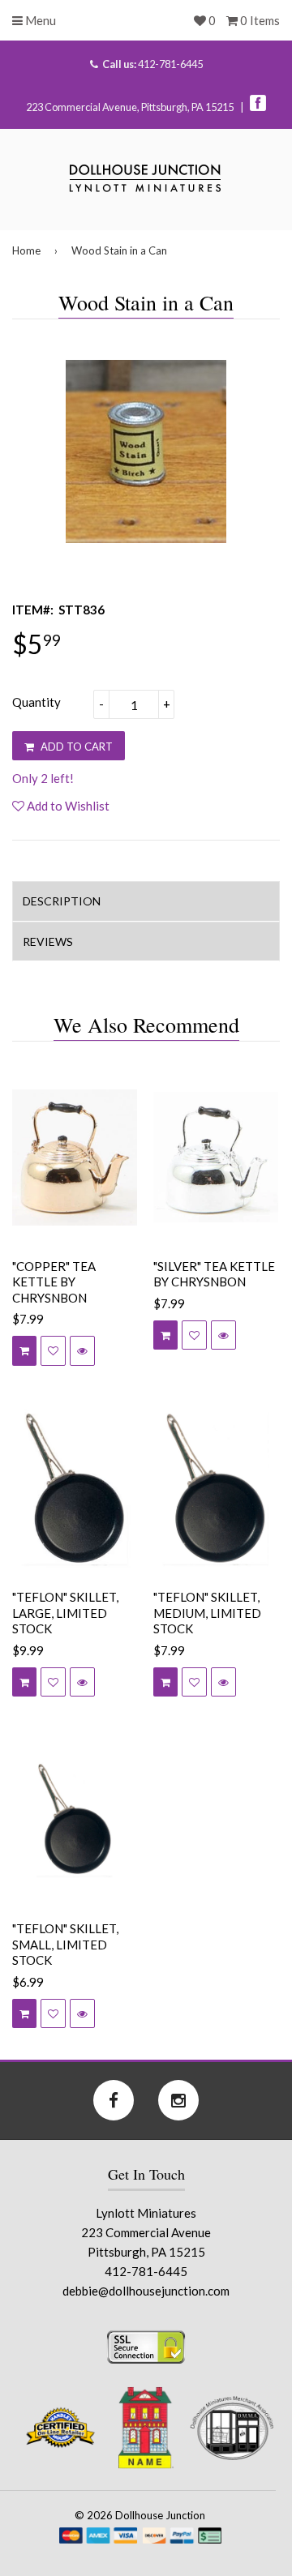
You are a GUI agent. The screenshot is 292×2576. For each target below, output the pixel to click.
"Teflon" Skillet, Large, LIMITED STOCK (65, 1613)
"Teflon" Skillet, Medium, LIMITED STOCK (207, 1613)
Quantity (36, 702)
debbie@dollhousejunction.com (146, 2291)
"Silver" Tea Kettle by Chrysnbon (214, 1274)
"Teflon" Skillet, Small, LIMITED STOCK (65, 1944)
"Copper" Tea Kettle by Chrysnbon (54, 1282)
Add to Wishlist (67, 806)
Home (26, 250)
